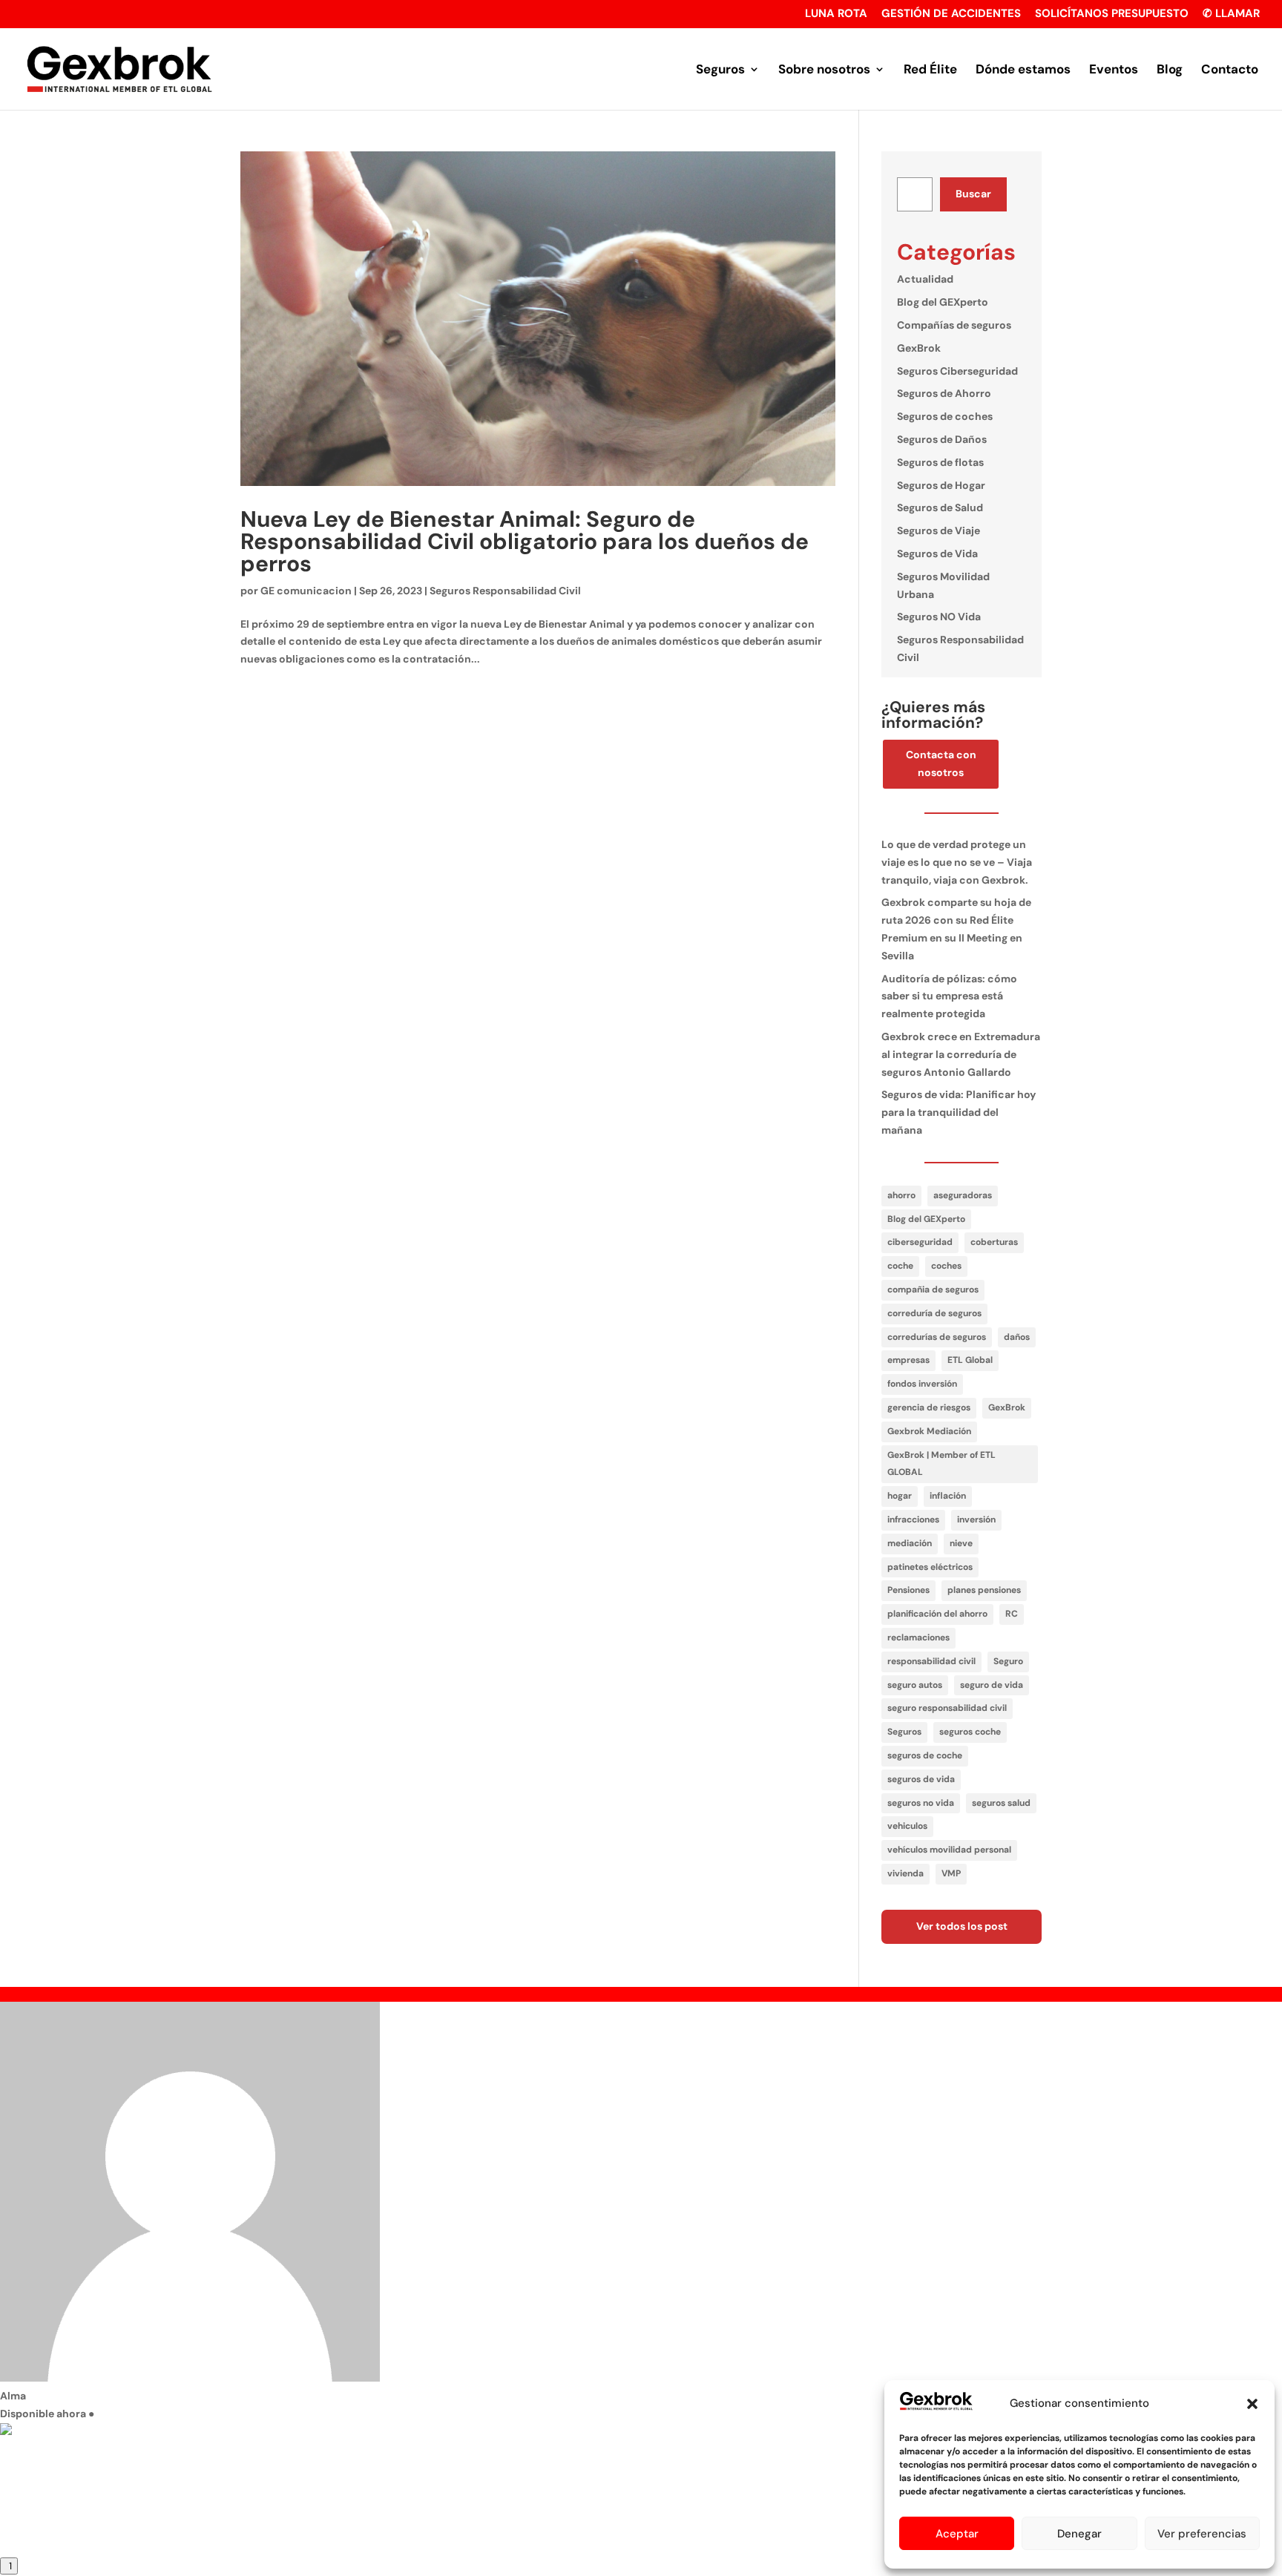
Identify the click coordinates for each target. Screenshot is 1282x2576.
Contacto (1230, 70)
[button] (1252, 2404)
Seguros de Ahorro (944, 393)
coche (900, 1266)
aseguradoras (963, 1195)
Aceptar (957, 2534)
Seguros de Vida (937, 553)
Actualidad (925, 279)
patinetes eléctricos (930, 1567)
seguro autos (915, 1685)
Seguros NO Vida (939, 617)
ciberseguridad (920, 1242)
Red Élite (930, 70)
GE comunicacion (306, 591)
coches (946, 1266)
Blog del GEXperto (943, 302)
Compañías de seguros (954, 325)
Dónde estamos (1023, 70)
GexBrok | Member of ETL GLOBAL (941, 1464)
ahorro (901, 1195)
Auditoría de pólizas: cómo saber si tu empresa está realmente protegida (949, 996)
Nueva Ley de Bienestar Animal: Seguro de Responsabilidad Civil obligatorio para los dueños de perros (525, 541)
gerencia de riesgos (929, 1407)
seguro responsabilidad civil (947, 1708)
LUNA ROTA (836, 14)
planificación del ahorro (937, 1614)
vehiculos (907, 1826)
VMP (951, 1873)
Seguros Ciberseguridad (957, 371)
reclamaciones (918, 1637)
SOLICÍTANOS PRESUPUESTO (1112, 14)
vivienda (905, 1873)
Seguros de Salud (940, 507)
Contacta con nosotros (941, 763)
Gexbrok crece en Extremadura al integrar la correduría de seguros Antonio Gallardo (961, 1054)
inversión (976, 1519)
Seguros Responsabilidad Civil (505, 591)
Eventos (1114, 70)
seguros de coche (925, 1755)
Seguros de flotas (940, 462)
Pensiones (908, 1590)
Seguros (720, 70)
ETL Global (970, 1360)
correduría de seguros (934, 1313)
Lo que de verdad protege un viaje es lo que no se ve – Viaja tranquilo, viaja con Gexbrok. (957, 862)
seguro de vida (992, 1685)
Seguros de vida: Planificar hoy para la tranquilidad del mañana (959, 1112)
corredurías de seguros (937, 1337)
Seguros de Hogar (941, 485)
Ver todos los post (962, 1926)
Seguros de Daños (942, 439)
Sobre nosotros (824, 70)
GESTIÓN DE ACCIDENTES (951, 14)
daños (1017, 1337)
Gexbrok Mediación (929, 1431)
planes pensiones (984, 1590)
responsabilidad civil (931, 1661)
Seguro (1008, 1661)
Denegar (1079, 2534)
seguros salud (1001, 1803)
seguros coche (970, 1732)
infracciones (913, 1519)
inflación (948, 1496)
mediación (910, 1543)
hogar (900, 1496)
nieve (961, 1543)
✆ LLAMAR (1231, 14)
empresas (908, 1360)
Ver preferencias (1202, 2534)
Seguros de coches (945, 416)
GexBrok (919, 348)
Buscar (973, 194)
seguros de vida (921, 1779)
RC (1012, 1614)
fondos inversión (922, 1384)
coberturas (994, 1242)
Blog (1170, 70)
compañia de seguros (933, 1289)
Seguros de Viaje (939, 530)
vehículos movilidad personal (949, 1850)
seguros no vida (921, 1803)
